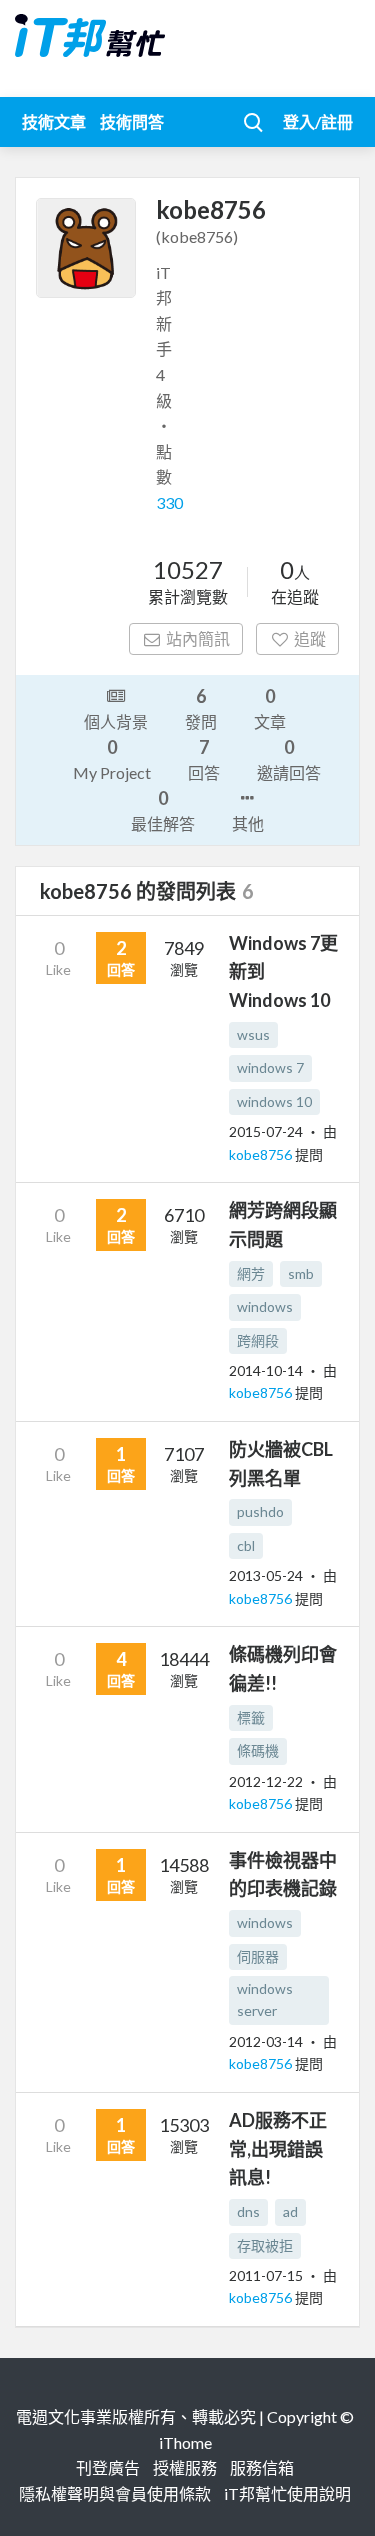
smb (301, 1273)
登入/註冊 (318, 121)
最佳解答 (163, 810)
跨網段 (258, 1340)
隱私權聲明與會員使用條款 (115, 2493)
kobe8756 (262, 1154)
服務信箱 (262, 2467)
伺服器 (258, 1956)
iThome (185, 2442)
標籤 (251, 1717)
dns (248, 2211)
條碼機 (258, 1750)
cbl (246, 1545)
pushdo (260, 1511)
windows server (265, 1999)
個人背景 (116, 721)
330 (169, 502)
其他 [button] (248, 823)
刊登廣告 (108, 2467)
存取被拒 (265, 2245)
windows (265, 1306)
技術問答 (132, 121)
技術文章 (54, 121)
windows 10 (274, 1101)
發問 (201, 708)
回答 (204, 759)
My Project (112, 759)
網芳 (251, 1273)
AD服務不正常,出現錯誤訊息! (278, 2149)
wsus (253, 1034)
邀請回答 (289, 759)
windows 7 (270, 1067)
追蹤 (310, 638)
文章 (270, 708)
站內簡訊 (198, 638)
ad (290, 2211)
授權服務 (185, 2467)
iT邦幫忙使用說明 (287, 2493)
